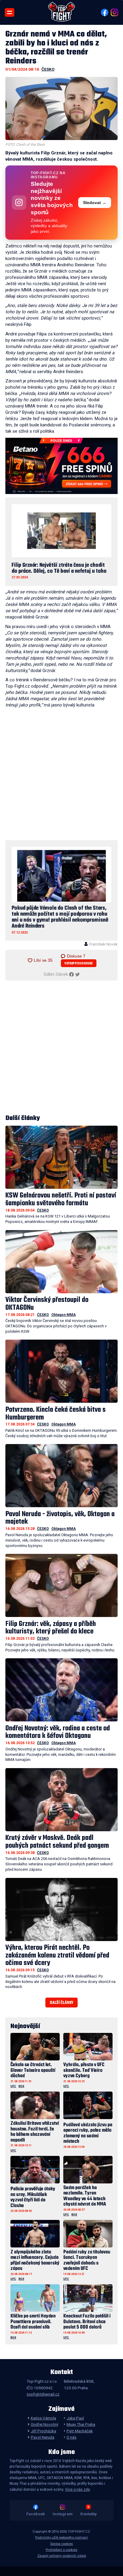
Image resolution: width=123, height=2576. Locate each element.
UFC (13, 2086)
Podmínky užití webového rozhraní (61, 2538)
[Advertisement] (61, 775)
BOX (21, 2086)
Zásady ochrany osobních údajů (62, 2556)
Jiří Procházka (43, 2431)
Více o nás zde (77, 2490)
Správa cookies (61, 2544)
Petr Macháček (80, 2431)
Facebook (36, 2514)
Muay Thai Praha (81, 2424)
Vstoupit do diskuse (79, 964)
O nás (72, 2437)
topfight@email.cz (43, 2394)
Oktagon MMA (64, 1315)
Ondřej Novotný (44, 2424)
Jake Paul (75, 2418)
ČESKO (48, 69)
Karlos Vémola (43, 2418)
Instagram (63, 2514)
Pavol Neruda (42, 2437)
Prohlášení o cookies (61, 2550)
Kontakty (89, 2514)
